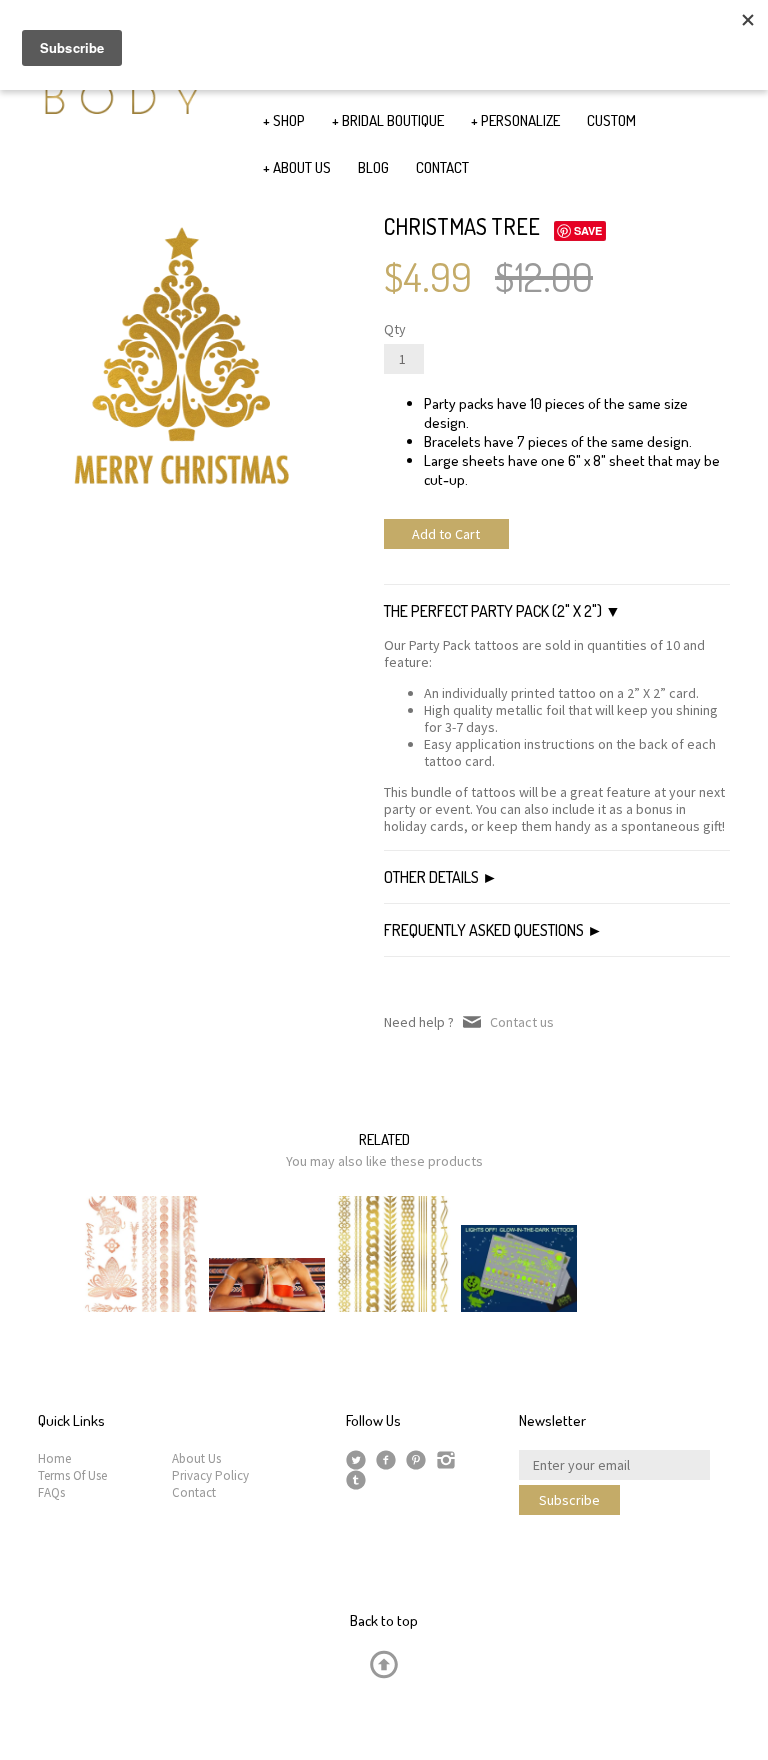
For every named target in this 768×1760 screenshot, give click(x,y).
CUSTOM (611, 120)
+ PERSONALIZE (515, 120)
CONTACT (442, 167)
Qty (395, 329)
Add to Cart (446, 534)
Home (54, 1458)
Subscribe (569, 1500)
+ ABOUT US (297, 167)
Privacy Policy (210, 1475)
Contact (194, 1492)
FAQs (51, 1492)
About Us (196, 1458)
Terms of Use (72, 1475)
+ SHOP (284, 120)
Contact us (522, 1022)
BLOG (373, 167)
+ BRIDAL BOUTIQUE (388, 120)
